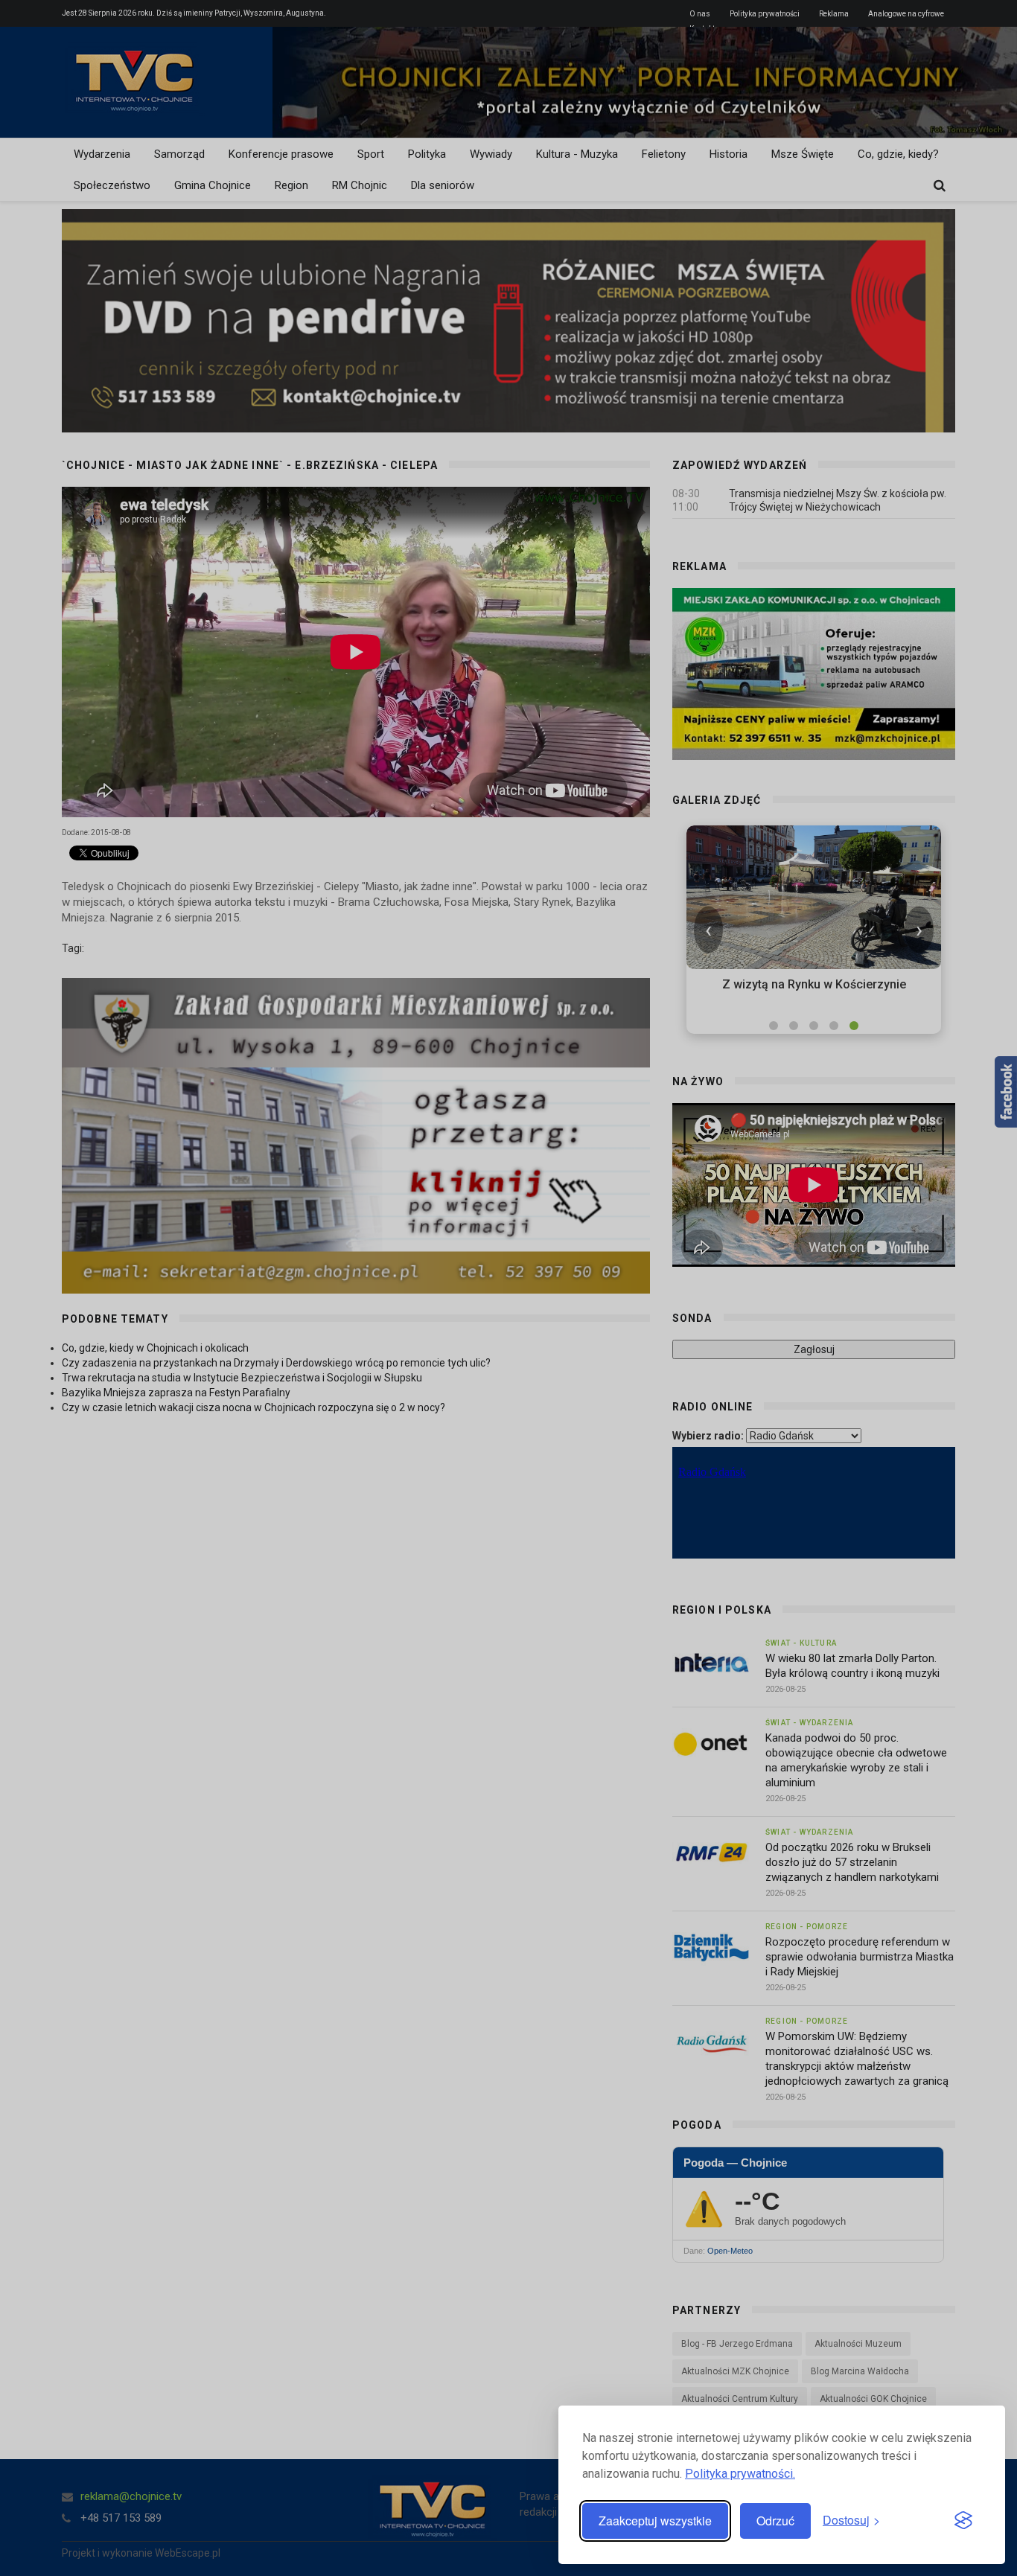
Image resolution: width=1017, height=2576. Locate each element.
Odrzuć (775, 2521)
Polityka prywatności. (740, 2474)
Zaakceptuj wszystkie (655, 2521)
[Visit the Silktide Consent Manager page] (963, 2521)
